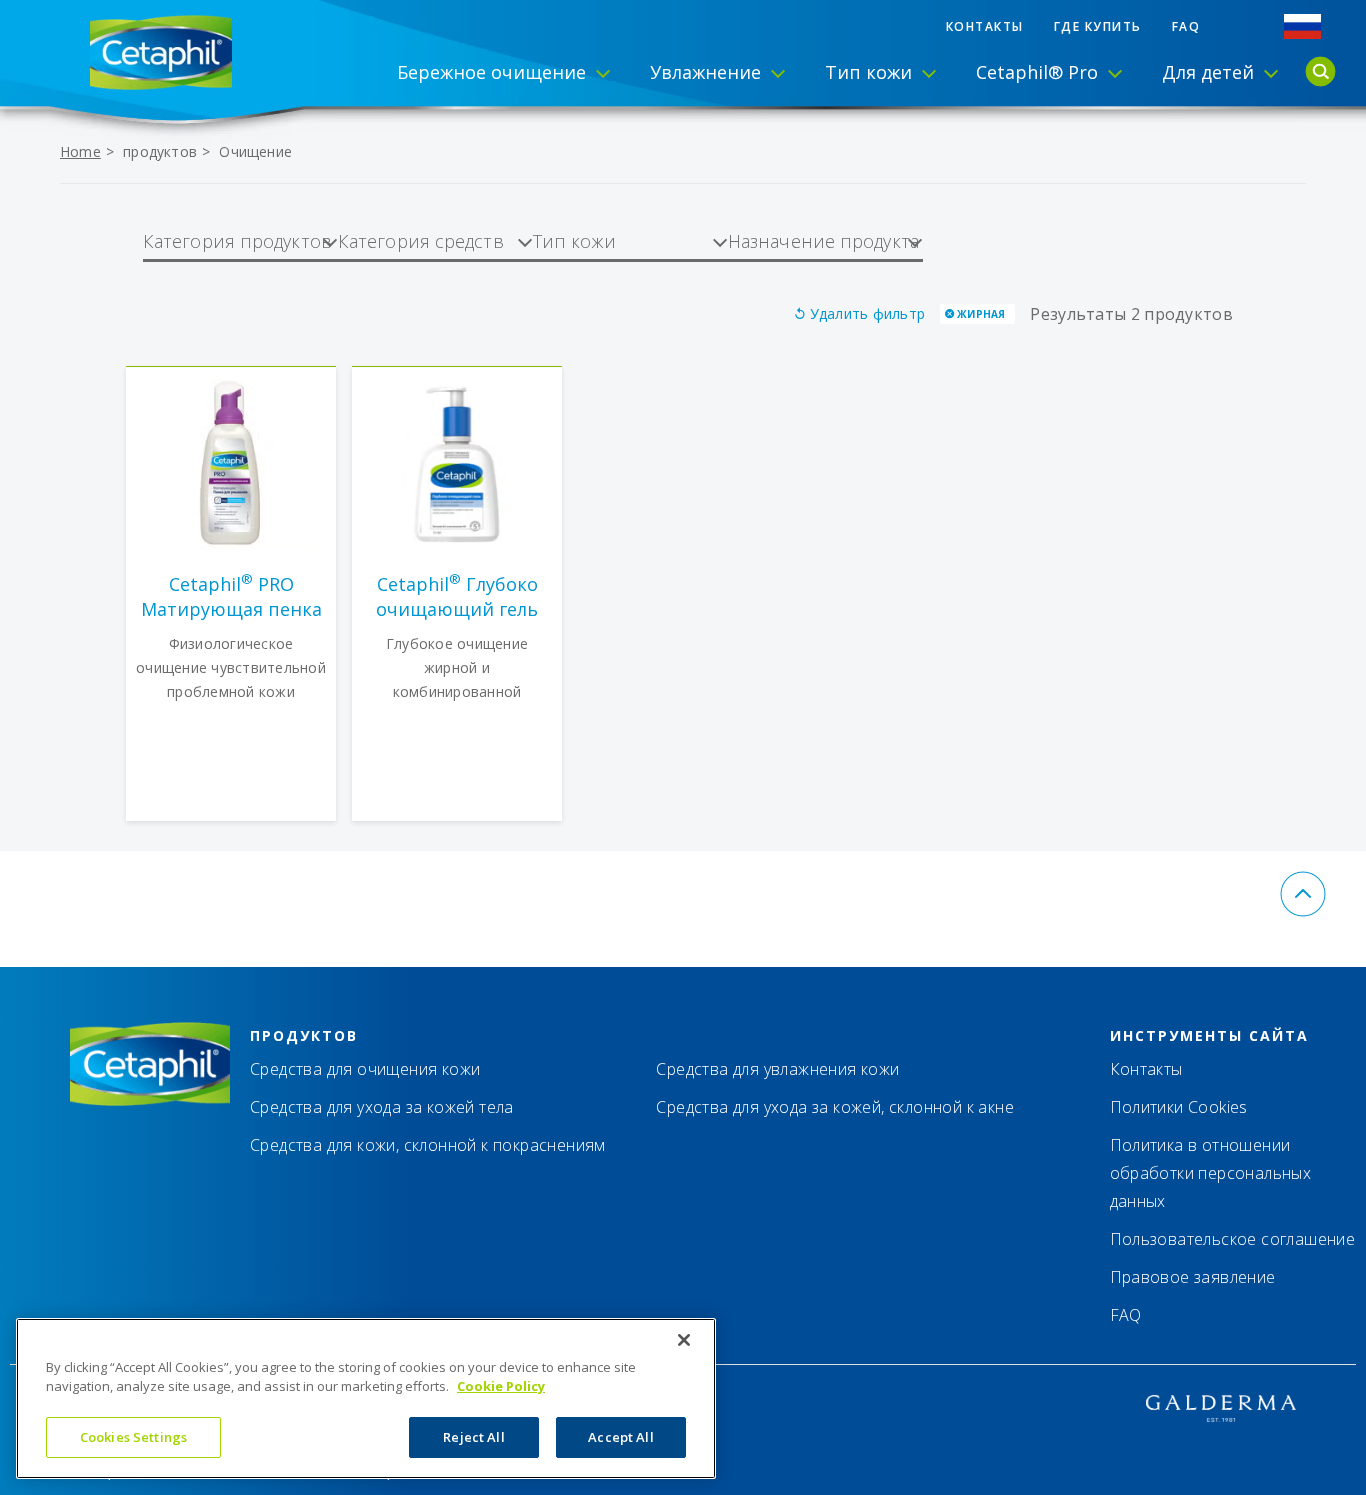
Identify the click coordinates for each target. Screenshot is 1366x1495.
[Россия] (1302, 26)
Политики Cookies (1179, 1107)
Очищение (255, 151)
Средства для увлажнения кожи (777, 1069)
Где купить (1098, 26)
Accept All (620, 1437)
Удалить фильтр (868, 313)
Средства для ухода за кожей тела (382, 1107)
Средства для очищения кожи (365, 1069)
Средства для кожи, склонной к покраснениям (428, 1145)
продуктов (160, 151)
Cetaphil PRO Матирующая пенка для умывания (231, 597)
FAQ (1186, 26)
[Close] (684, 1340)
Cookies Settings (133, 1437)
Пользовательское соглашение (1233, 1239)
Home (80, 151)
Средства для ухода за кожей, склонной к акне (835, 1107)
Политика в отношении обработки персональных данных (1211, 1173)
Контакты (985, 26)
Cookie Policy (501, 1387)
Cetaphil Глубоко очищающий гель (457, 596)
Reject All (473, 1437)
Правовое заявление (1193, 1277)
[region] (366, 1398)
